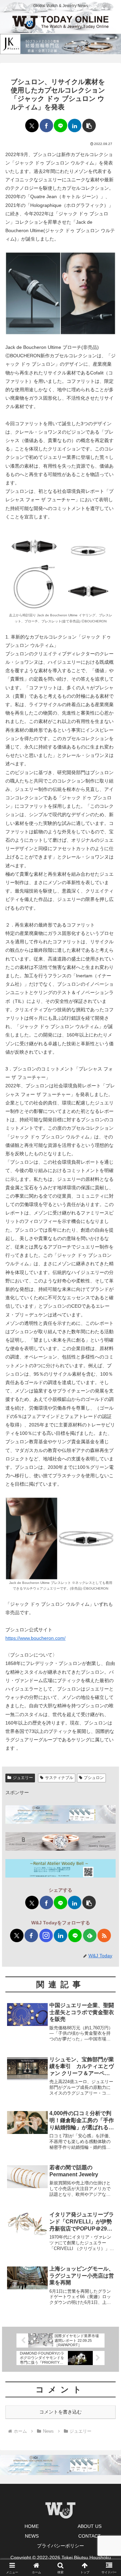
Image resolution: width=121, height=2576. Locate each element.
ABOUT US (90, 2526)
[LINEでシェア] (61, 125)
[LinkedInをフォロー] (61, 1935)
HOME (32, 2526)
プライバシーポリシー (61, 2546)
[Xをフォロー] (17, 1935)
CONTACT (90, 2536)
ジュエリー (23, 1778)
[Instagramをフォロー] (46, 1935)
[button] (89, 125)
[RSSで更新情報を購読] (104, 1935)
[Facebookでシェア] (46, 125)
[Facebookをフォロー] (31, 1935)
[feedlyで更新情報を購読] (90, 1935)
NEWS (32, 2536)
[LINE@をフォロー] (75, 1935)
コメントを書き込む (61, 2412)
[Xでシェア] (32, 125)
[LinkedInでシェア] (75, 125)
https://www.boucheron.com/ (35, 1638)
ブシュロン (94, 1778)
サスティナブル (59, 1778)
